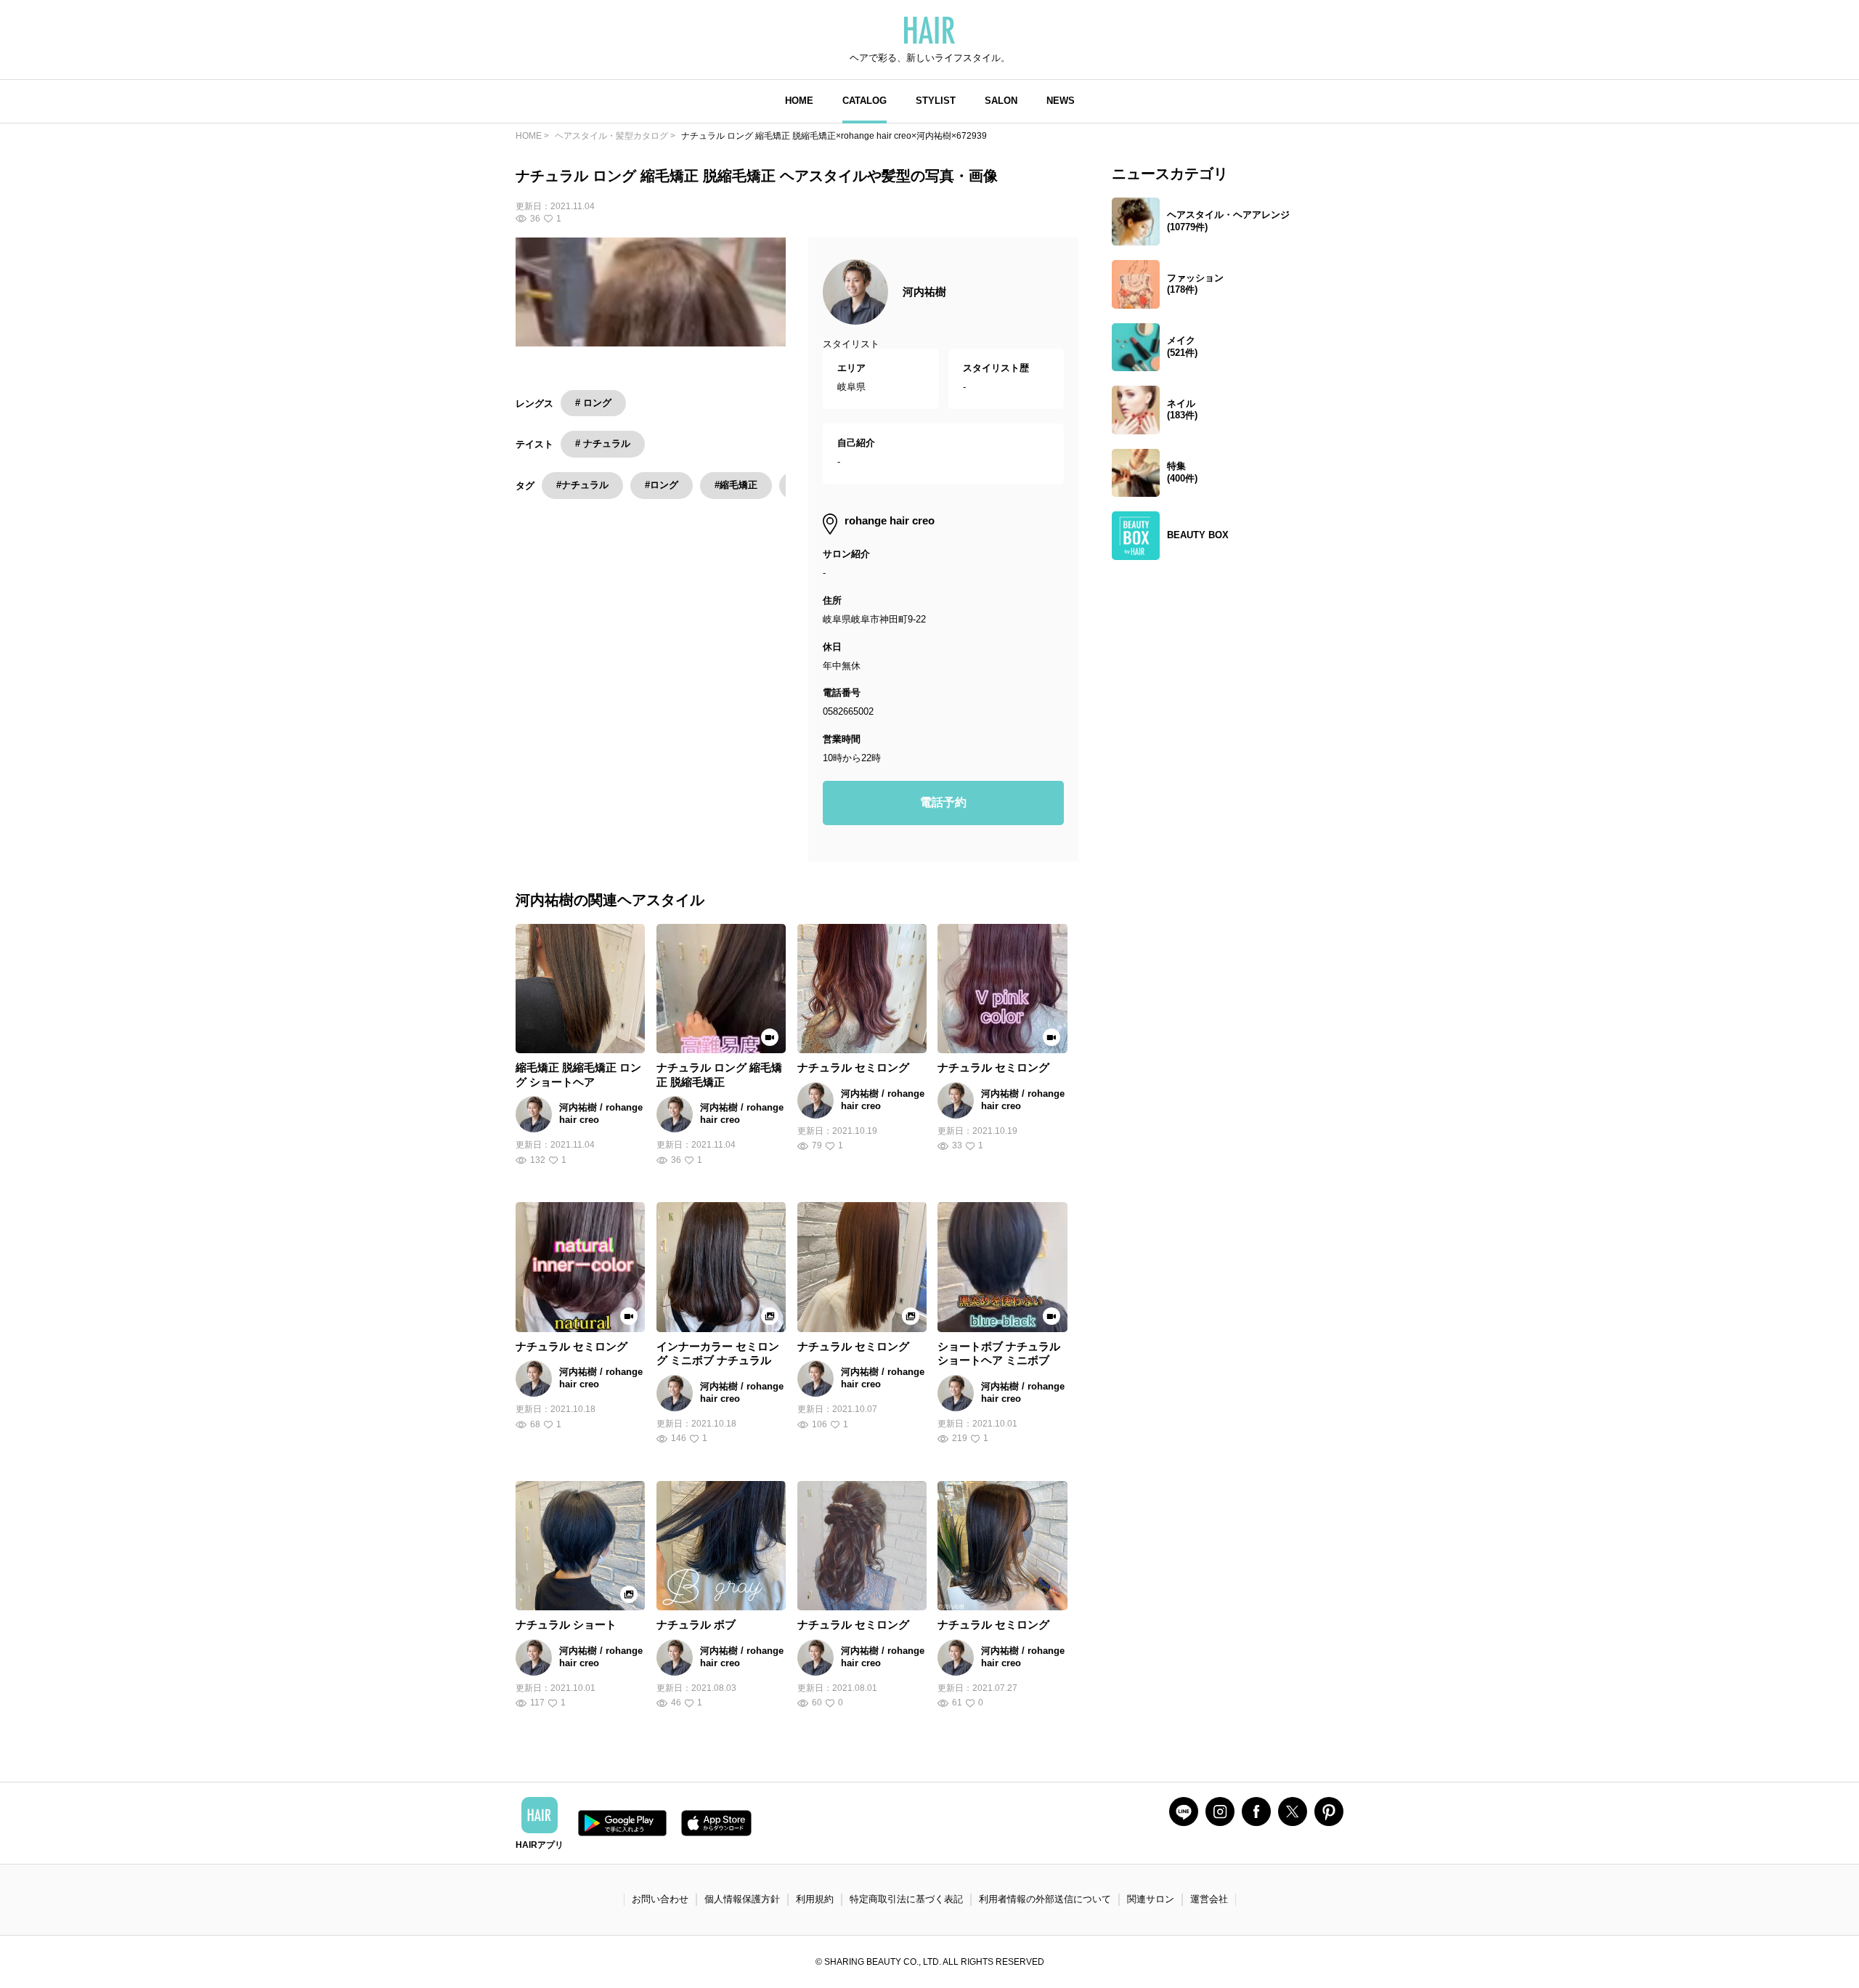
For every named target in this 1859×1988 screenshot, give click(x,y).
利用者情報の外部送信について (1045, 1899)
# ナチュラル (603, 443)
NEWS (1061, 101)
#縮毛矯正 (736, 485)
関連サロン (1151, 1899)
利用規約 (815, 1899)
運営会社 (1209, 1899)
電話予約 (943, 802)
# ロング (593, 403)
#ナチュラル (582, 485)
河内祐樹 (924, 292)
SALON (1001, 101)
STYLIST (936, 101)
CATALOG (865, 101)
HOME (799, 101)
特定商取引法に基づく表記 (906, 1899)
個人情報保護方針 (742, 1899)
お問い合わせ (660, 1899)
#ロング (662, 485)
